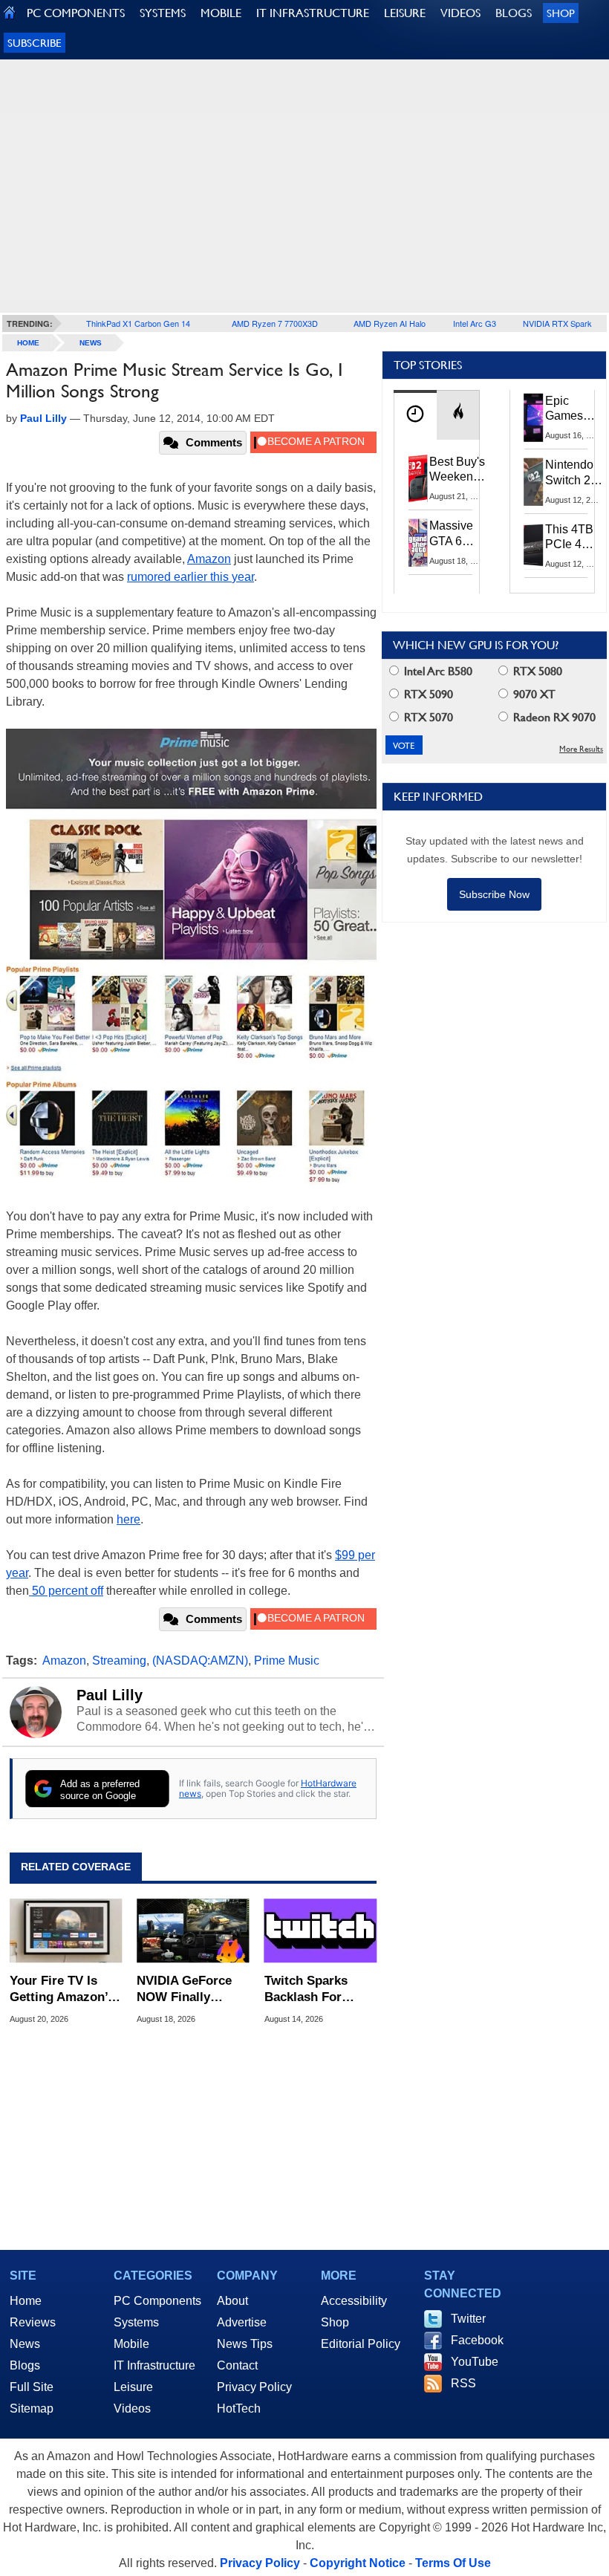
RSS (463, 2383)
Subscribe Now (494, 894)
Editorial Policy (361, 2344)
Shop (561, 13)
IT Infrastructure (154, 2365)
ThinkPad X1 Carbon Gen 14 (138, 323)
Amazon (209, 559)
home (28, 343)
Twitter (468, 2319)
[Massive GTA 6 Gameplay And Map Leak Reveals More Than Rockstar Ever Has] (418, 542)
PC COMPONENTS (76, 13)
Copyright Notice (358, 2563)
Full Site (32, 2387)
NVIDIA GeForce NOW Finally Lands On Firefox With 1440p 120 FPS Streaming (188, 1990)
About (232, 2301)
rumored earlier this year (190, 577)
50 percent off (66, 1591)
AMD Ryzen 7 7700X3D (275, 323)
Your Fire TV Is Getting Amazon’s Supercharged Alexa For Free (62, 1990)
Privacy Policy (254, 2387)
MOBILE (221, 13)
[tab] (415, 415)
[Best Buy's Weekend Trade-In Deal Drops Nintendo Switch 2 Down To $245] (418, 478)
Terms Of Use (453, 2563)
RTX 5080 (536, 671)
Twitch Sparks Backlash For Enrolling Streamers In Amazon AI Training (306, 1990)
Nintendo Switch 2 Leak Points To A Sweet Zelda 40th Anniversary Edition (577, 473)
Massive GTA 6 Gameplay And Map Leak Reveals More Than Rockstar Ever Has (458, 534)
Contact (237, 2365)
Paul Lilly (110, 1695)
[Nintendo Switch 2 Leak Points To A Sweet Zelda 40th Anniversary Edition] (534, 481)
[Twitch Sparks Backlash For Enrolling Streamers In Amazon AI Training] (320, 1931)
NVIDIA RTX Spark (557, 323)
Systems (136, 2322)
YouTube (475, 2362)
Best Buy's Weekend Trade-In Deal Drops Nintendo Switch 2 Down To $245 (457, 470)
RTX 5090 (427, 694)
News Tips (245, 2344)
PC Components (157, 2301)
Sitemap (32, 2409)
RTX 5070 (427, 717)
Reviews (33, 2322)
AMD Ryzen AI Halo (390, 323)
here (128, 1519)
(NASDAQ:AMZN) (200, 1661)
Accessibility (354, 2301)
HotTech (239, 2409)
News (91, 343)
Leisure (133, 2387)
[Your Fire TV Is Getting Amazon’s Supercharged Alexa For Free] (66, 1931)
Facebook (477, 2340)
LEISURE (405, 13)
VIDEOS (460, 13)
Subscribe (35, 43)
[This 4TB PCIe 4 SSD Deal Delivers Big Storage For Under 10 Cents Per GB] (534, 546)
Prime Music (287, 1661)
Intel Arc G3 (475, 323)
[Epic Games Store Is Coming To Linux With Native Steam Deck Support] (534, 417)
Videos (132, 2409)
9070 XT (533, 694)
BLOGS (514, 13)
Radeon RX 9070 (553, 717)
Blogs (25, 2365)
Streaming (119, 1661)
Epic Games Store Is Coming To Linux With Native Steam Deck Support (574, 409)
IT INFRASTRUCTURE (313, 13)
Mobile (131, 2344)
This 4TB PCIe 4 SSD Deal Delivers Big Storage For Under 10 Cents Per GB (572, 538)
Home (26, 2301)
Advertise (242, 2322)
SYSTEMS (163, 13)
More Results (581, 749)
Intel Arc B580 (437, 671)
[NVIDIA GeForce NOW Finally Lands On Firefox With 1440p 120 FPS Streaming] (193, 1931)
